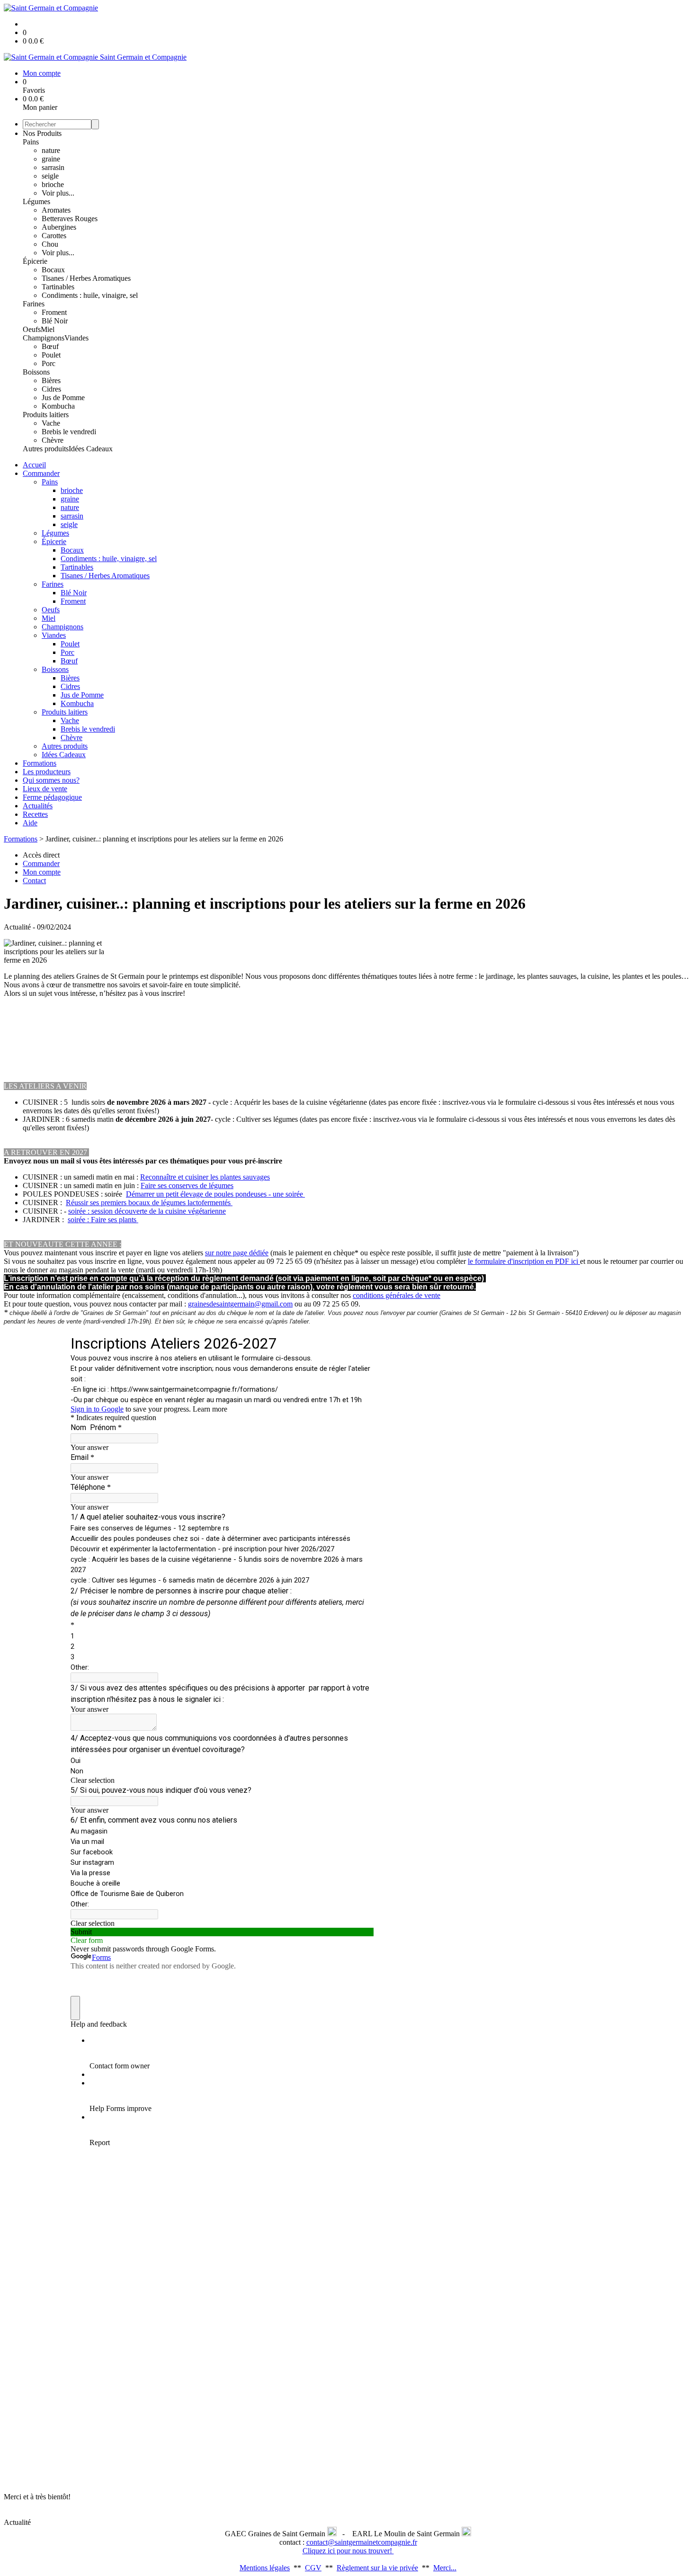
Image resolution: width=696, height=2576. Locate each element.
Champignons (44, 338)
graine (51, 159)
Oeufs (32, 329)
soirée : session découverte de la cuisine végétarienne (147, 1211)
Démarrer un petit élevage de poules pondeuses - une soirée (215, 1194)
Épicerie (35, 261)
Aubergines (59, 227)
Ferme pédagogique (52, 797)
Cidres (51, 389)
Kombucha (58, 406)
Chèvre (53, 440)
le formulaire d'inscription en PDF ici (524, 1261)
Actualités (38, 806)
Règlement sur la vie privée (377, 2568)
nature (51, 150)
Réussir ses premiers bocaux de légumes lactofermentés (149, 1203)
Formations (40, 763)
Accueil (34, 465)
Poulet (51, 355)
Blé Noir (55, 321)
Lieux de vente (45, 789)
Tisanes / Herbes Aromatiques (86, 278)
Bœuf (50, 346)
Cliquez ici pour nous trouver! (348, 2551)
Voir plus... (58, 193)
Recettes (35, 814)
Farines (34, 304)
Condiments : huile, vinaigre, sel (90, 295)
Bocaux (53, 270)
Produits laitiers (46, 415)
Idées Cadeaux (91, 449)
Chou (50, 244)
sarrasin (53, 167)
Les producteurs (47, 772)
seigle (50, 176)
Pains (31, 142)
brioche (53, 184)
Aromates (56, 210)
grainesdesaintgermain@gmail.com (240, 1304)
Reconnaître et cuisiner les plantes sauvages (205, 1177)
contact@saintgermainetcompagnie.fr (362, 2542)
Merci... (445, 2568)
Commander (41, 473)
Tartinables (58, 287)
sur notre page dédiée (237, 1253)
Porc (49, 363)
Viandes (76, 338)
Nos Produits (42, 133)
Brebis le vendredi (69, 432)
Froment (54, 312)
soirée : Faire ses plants (103, 1220)
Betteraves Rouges (70, 219)
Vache (51, 423)
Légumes (36, 201)
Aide (30, 823)
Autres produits (46, 449)
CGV (313, 2568)
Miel (48, 329)
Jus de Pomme (63, 398)
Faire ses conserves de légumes (187, 1185)
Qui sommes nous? (51, 780)
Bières (51, 380)
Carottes (54, 236)
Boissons (36, 372)
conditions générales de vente (397, 1295)
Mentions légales (265, 2568)
